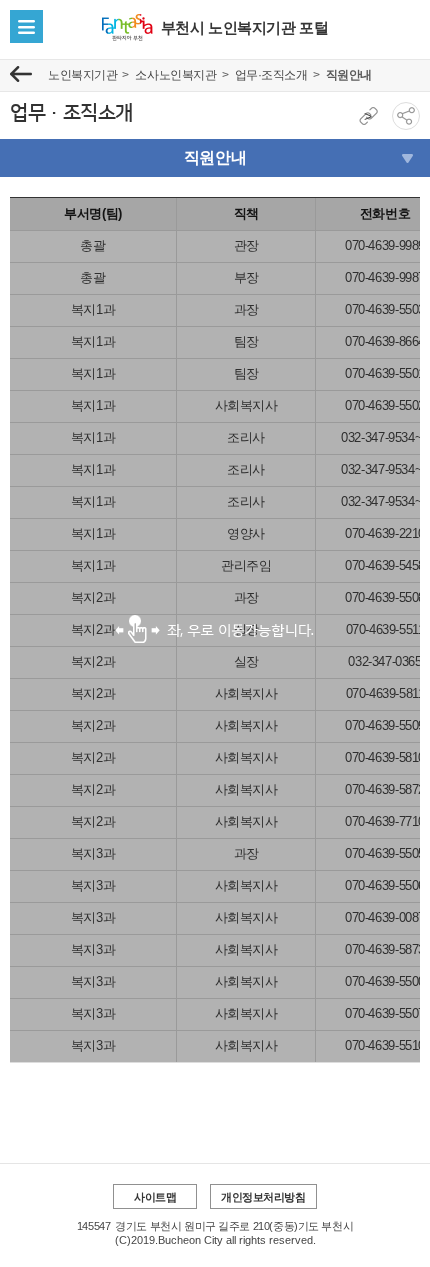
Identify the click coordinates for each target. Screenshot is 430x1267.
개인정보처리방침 (263, 1197)
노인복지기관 (82, 75)
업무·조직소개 (271, 75)
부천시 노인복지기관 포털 (245, 27)
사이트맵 (155, 1197)
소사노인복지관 (175, 75)
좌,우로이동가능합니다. (215, 630)
